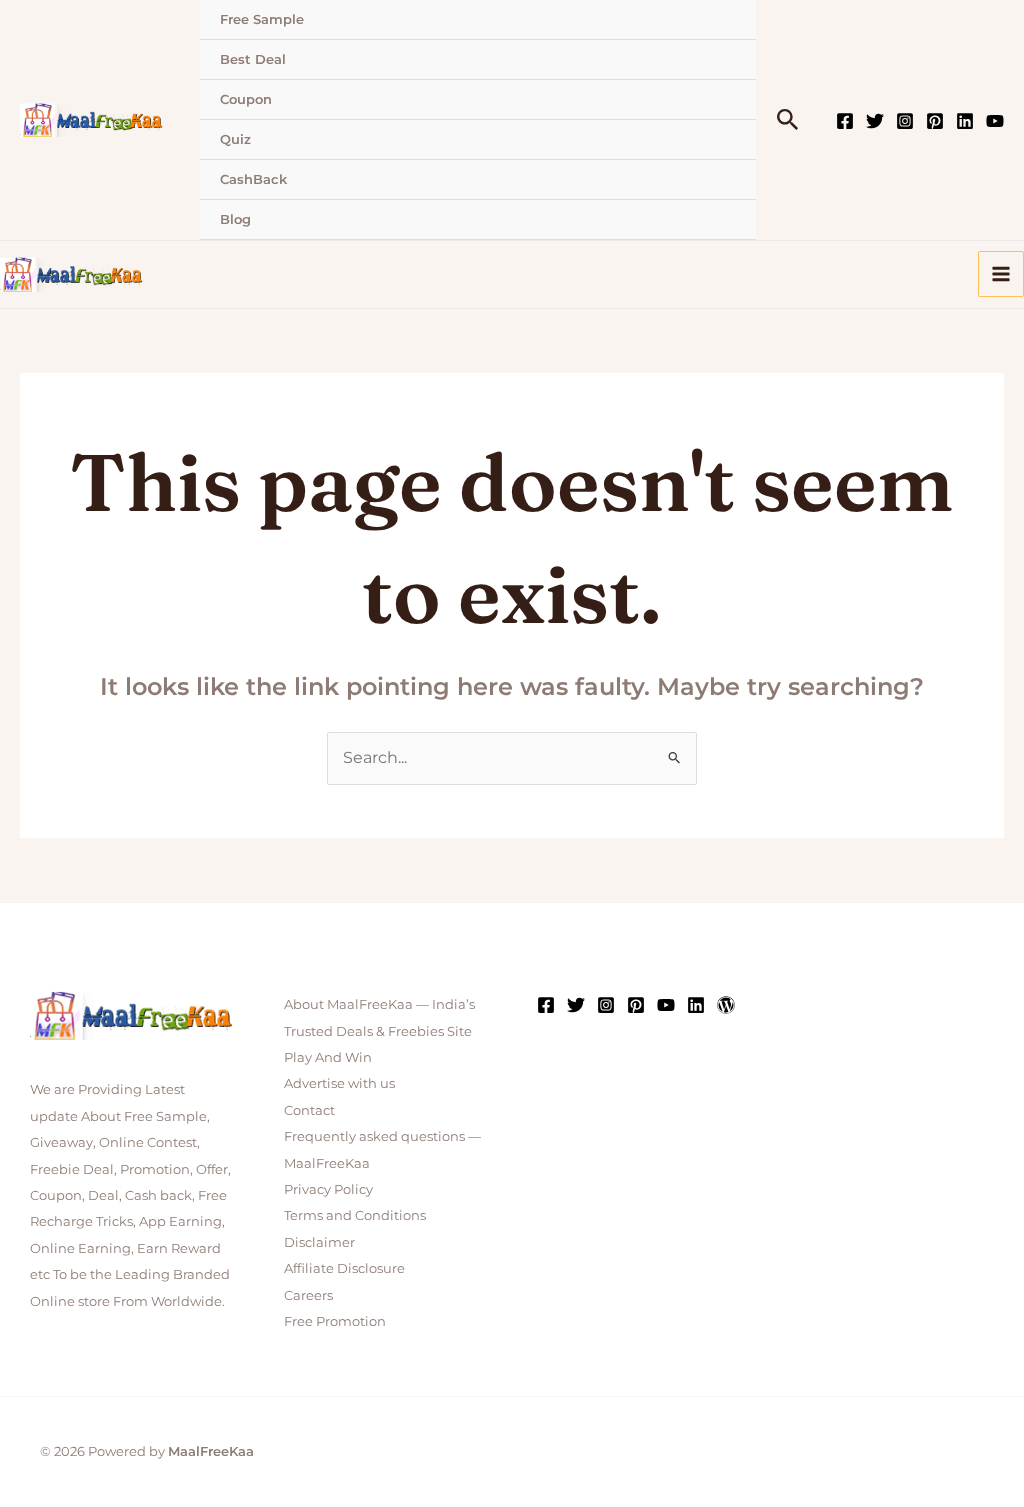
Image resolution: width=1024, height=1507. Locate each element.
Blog (235, 219)
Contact (309, 1110)
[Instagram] (905, 121)
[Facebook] (845, 121)
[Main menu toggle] (1001, 274)
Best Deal (253, 59)
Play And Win (328, 1057)
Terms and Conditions (355, 1215)
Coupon (246, 99)
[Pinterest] (935, 121)
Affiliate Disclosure (344, 1268)
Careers (308, 1295)
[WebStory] (726, 1005)
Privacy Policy (328, 1189)
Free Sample (262, 19)
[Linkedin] (965, 121)
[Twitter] (875, 121)
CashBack (253, 179)
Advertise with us (339, 1083)
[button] (788, 120)
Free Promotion (335, 1321)
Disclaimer (319, 1242)
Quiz (235, 139)
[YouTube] (995, 121)
